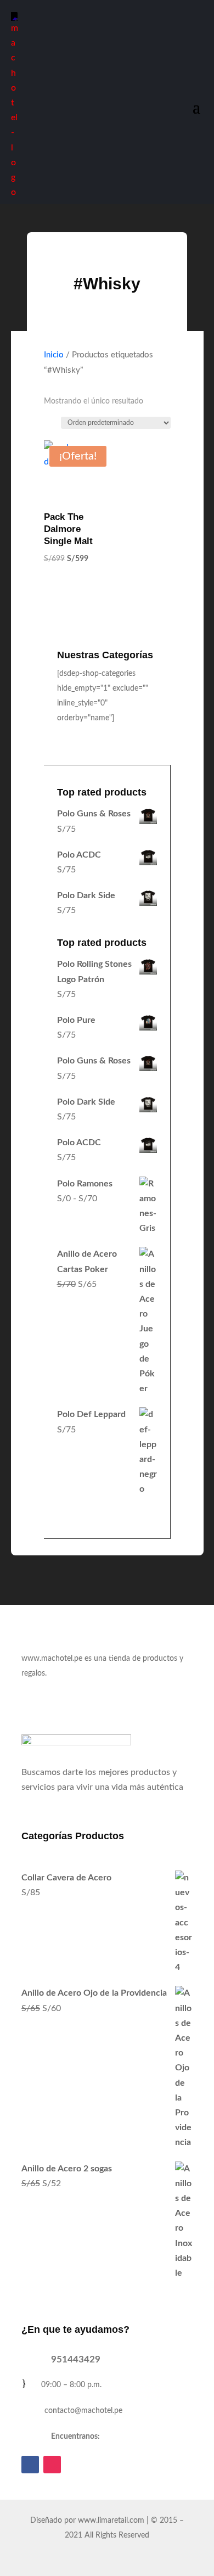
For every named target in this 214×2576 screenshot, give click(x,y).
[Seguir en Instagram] (52, 2465)
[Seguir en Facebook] (30, 2465)
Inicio (54, 355)
